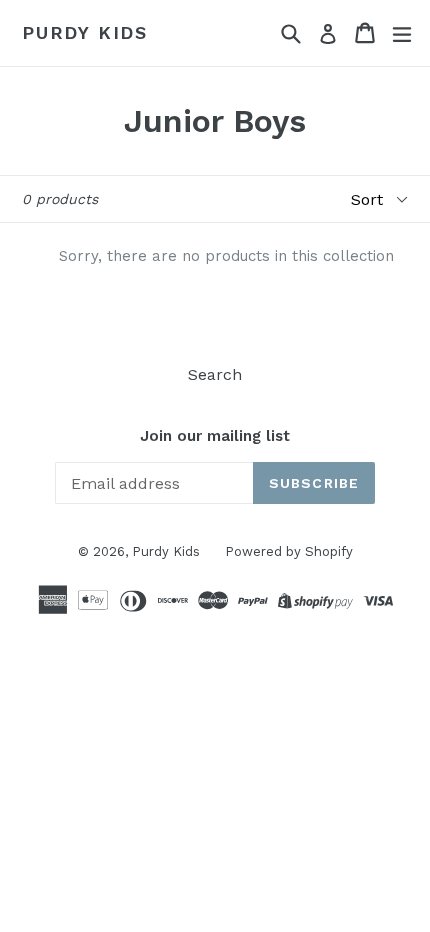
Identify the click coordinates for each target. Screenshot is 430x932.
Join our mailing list (215, 436)
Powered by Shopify (289, 551)
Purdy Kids (85, 32)
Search (215, 374)
